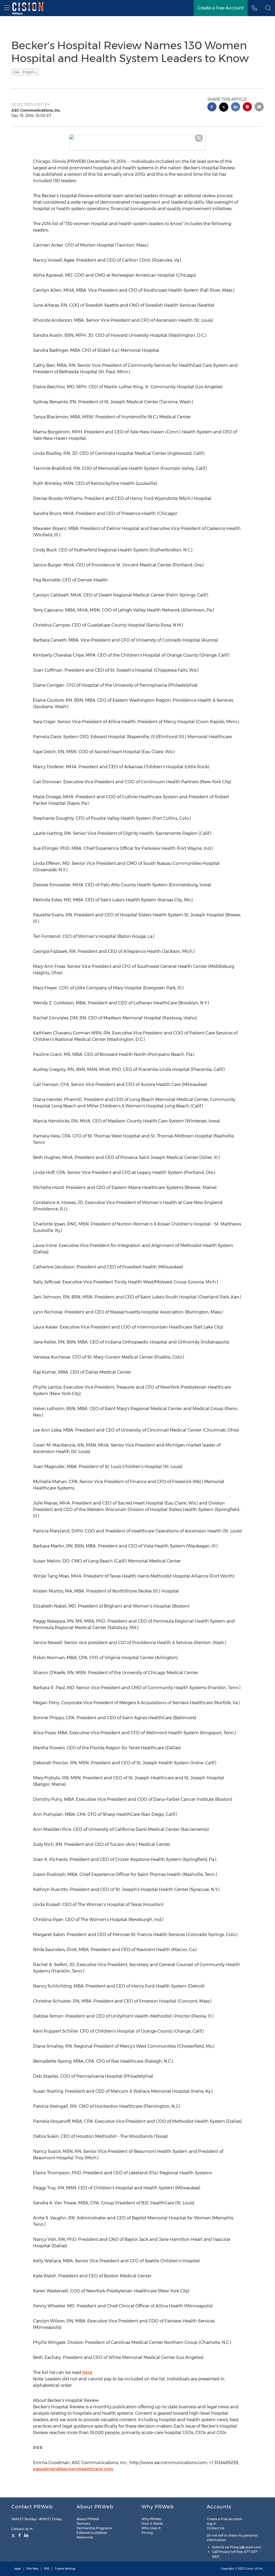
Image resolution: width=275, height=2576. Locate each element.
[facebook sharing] (212, 107)
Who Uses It (151, 2528)
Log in (211, 2524)
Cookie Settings (65, 2569)
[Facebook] (20, 2535)
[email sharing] (259, 107)
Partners (83, 2524)
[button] (268, 8)
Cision (249, 2569)
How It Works (152, 2524)
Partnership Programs (94, 2528)
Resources (85, 2537)
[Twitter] (14, 2535)
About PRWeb (88, 2519)
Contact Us (20, 2529)
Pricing (147, 2533)
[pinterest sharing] (247, 107)
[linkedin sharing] (236, 107)
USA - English (24, 72)
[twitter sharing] (224, 108)
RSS (47, 2569)
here (87, 2372)
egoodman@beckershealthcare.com (73, 2469)
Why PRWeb (151, 2519)
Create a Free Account (225, 2519)
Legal (17, 2569)
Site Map (32, 2569)
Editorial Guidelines (92, 2533)
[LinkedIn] (26, 2535)
